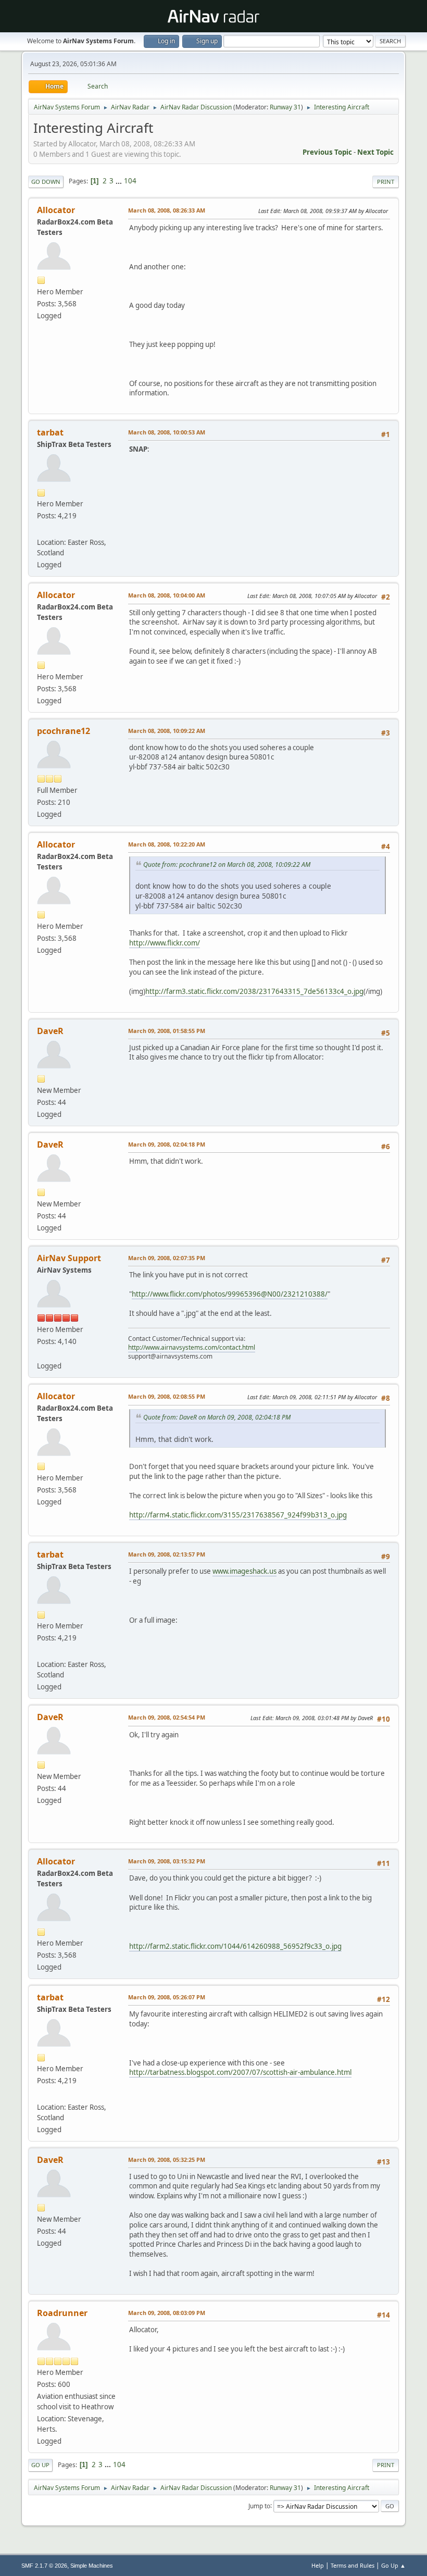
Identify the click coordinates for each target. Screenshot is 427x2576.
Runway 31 (285, 107)
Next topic (375, 152)
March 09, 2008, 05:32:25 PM (167, 2160)
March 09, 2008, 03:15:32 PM (167, 1861)
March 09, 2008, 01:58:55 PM (167, 1031)
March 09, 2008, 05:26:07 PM (167, 1997)
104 (130, 181)
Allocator (56, 210)
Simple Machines (92, 2566)
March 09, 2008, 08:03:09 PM (167, 2313)
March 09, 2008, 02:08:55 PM (167, 1396)
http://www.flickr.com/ (165, 943)
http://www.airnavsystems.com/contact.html (192, 1347)
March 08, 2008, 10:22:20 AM (167, 844)
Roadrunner (62, 2313)
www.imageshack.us (244, 1571)
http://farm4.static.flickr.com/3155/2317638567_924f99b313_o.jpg (238, 1515)
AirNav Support (69, 1258)
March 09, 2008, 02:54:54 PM (167, 1717)
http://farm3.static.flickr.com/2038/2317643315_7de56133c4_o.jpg (254, 991)
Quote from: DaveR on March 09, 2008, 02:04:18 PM (217, 1417)
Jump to (259, 2505)
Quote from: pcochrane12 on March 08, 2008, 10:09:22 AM (227, 864)
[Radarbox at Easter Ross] (41, 529)
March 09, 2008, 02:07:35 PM (167, 1258)
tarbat (50, 432)
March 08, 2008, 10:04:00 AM (167, 595)
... (120, 181)
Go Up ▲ (393, 2565)
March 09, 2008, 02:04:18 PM (167, 1144)
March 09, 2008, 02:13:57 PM (167, 1554)
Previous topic (327, 152)
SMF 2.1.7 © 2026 (44, 2566)
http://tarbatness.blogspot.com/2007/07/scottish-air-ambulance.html (240, 2072)
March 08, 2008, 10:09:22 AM (167, 731)
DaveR (50, 1031)
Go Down (46, 182)
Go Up (40, 2465)
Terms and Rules (353, 2565)
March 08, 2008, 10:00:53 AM (167, 432)
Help (318, 2565)
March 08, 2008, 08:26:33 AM (167, 210)
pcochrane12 (64, 731)
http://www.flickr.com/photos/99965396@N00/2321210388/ (230, 1294)
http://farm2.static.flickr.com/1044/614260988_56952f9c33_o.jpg (235, 1946)
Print (386, 182)
